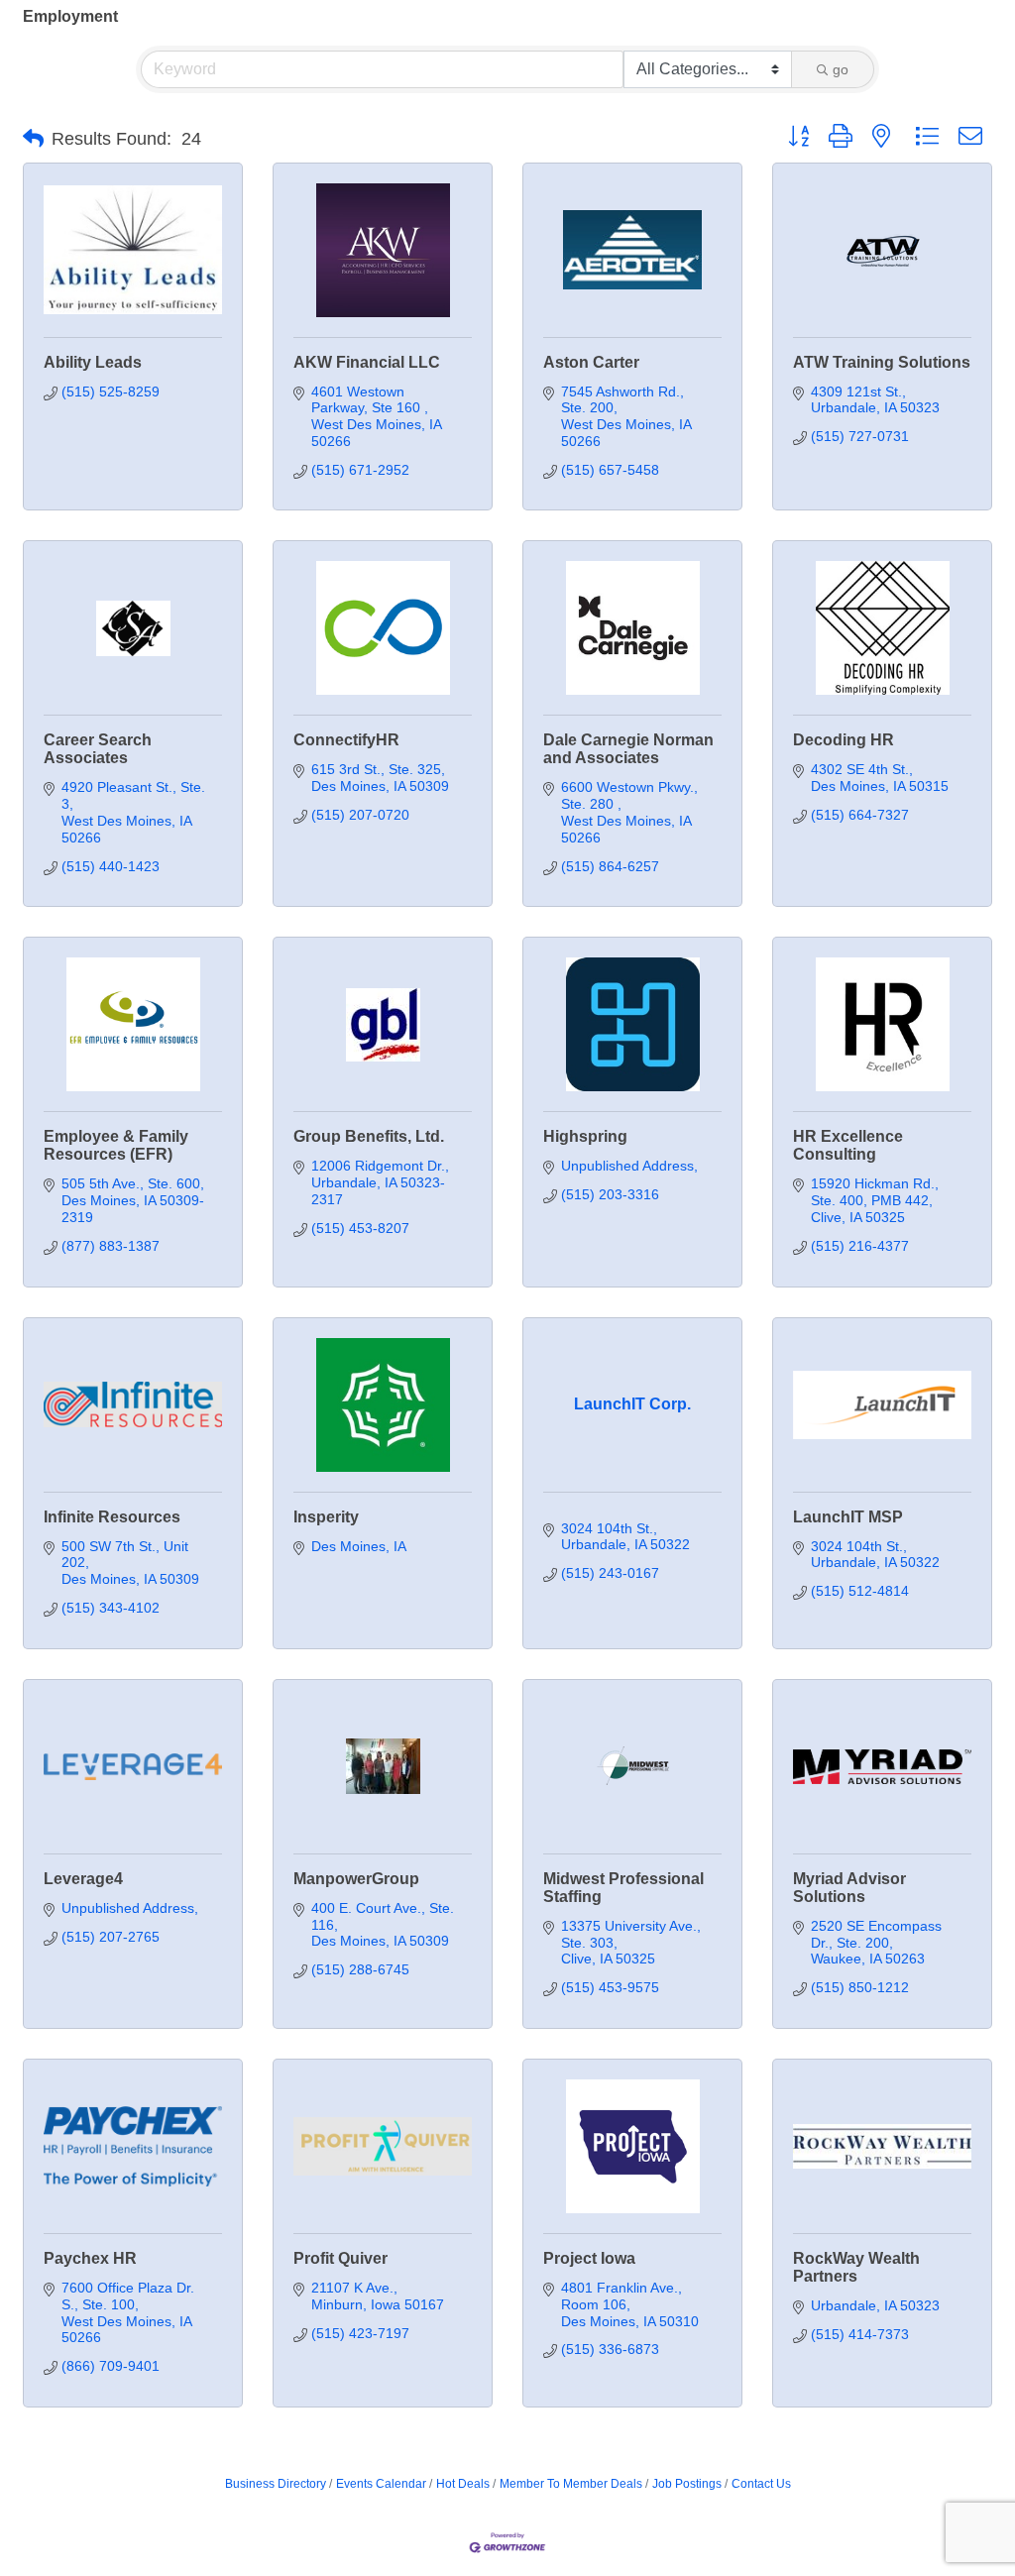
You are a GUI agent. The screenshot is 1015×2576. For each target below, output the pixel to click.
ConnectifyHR (346, 740)
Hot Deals (463, 2484)
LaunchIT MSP (848, 1517)
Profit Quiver (340, 2258)
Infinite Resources (112, 1517)
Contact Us (761, 2484)
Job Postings (687, 2484)
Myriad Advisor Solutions (849, 1888)
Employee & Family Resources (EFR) (116, 1145)
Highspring (585, 1136)
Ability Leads (93, 362)
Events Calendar (381, 2484)
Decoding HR (844, 740)
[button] (33, 139)
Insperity (326, 1517)
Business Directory (276, 2484)
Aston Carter (591, 362)
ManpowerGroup (356, 1879)
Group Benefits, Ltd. (369, 1136)
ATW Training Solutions (882, 362)
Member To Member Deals (571, 2484)
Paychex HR (90, 2258)
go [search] (841, 69)
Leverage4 (83, 1879)
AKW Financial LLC (367, 362)
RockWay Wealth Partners (856, 2267)
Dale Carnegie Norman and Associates (628, 749)
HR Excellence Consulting (848, 1145)
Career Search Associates (98, 749)
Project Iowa (589, 2258)
